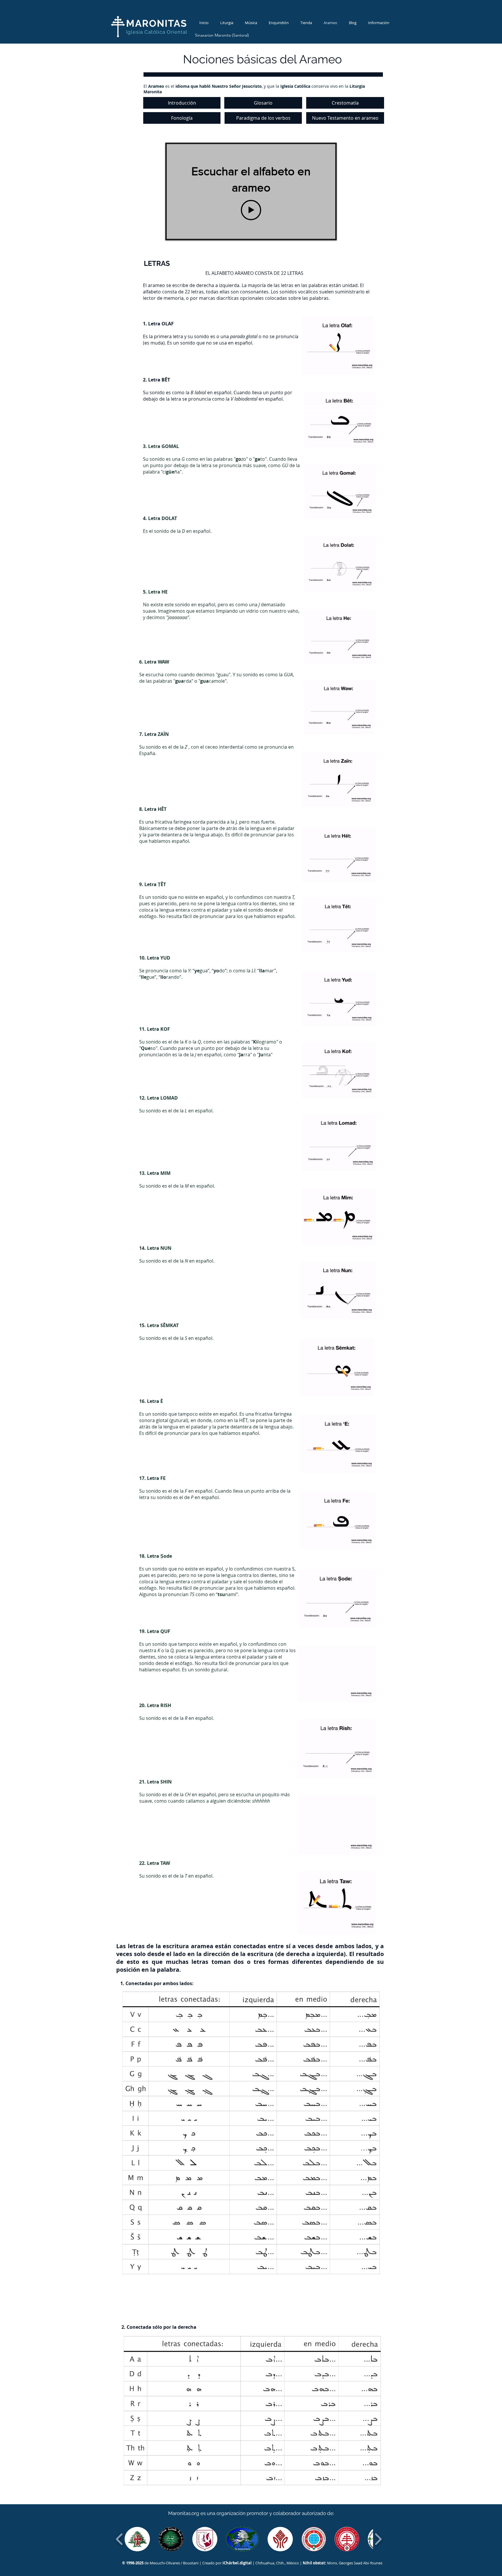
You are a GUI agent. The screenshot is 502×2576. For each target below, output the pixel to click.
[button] (137, 2539)
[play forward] (378, 2539)
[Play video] (251, 210)
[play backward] (120, 2539)
